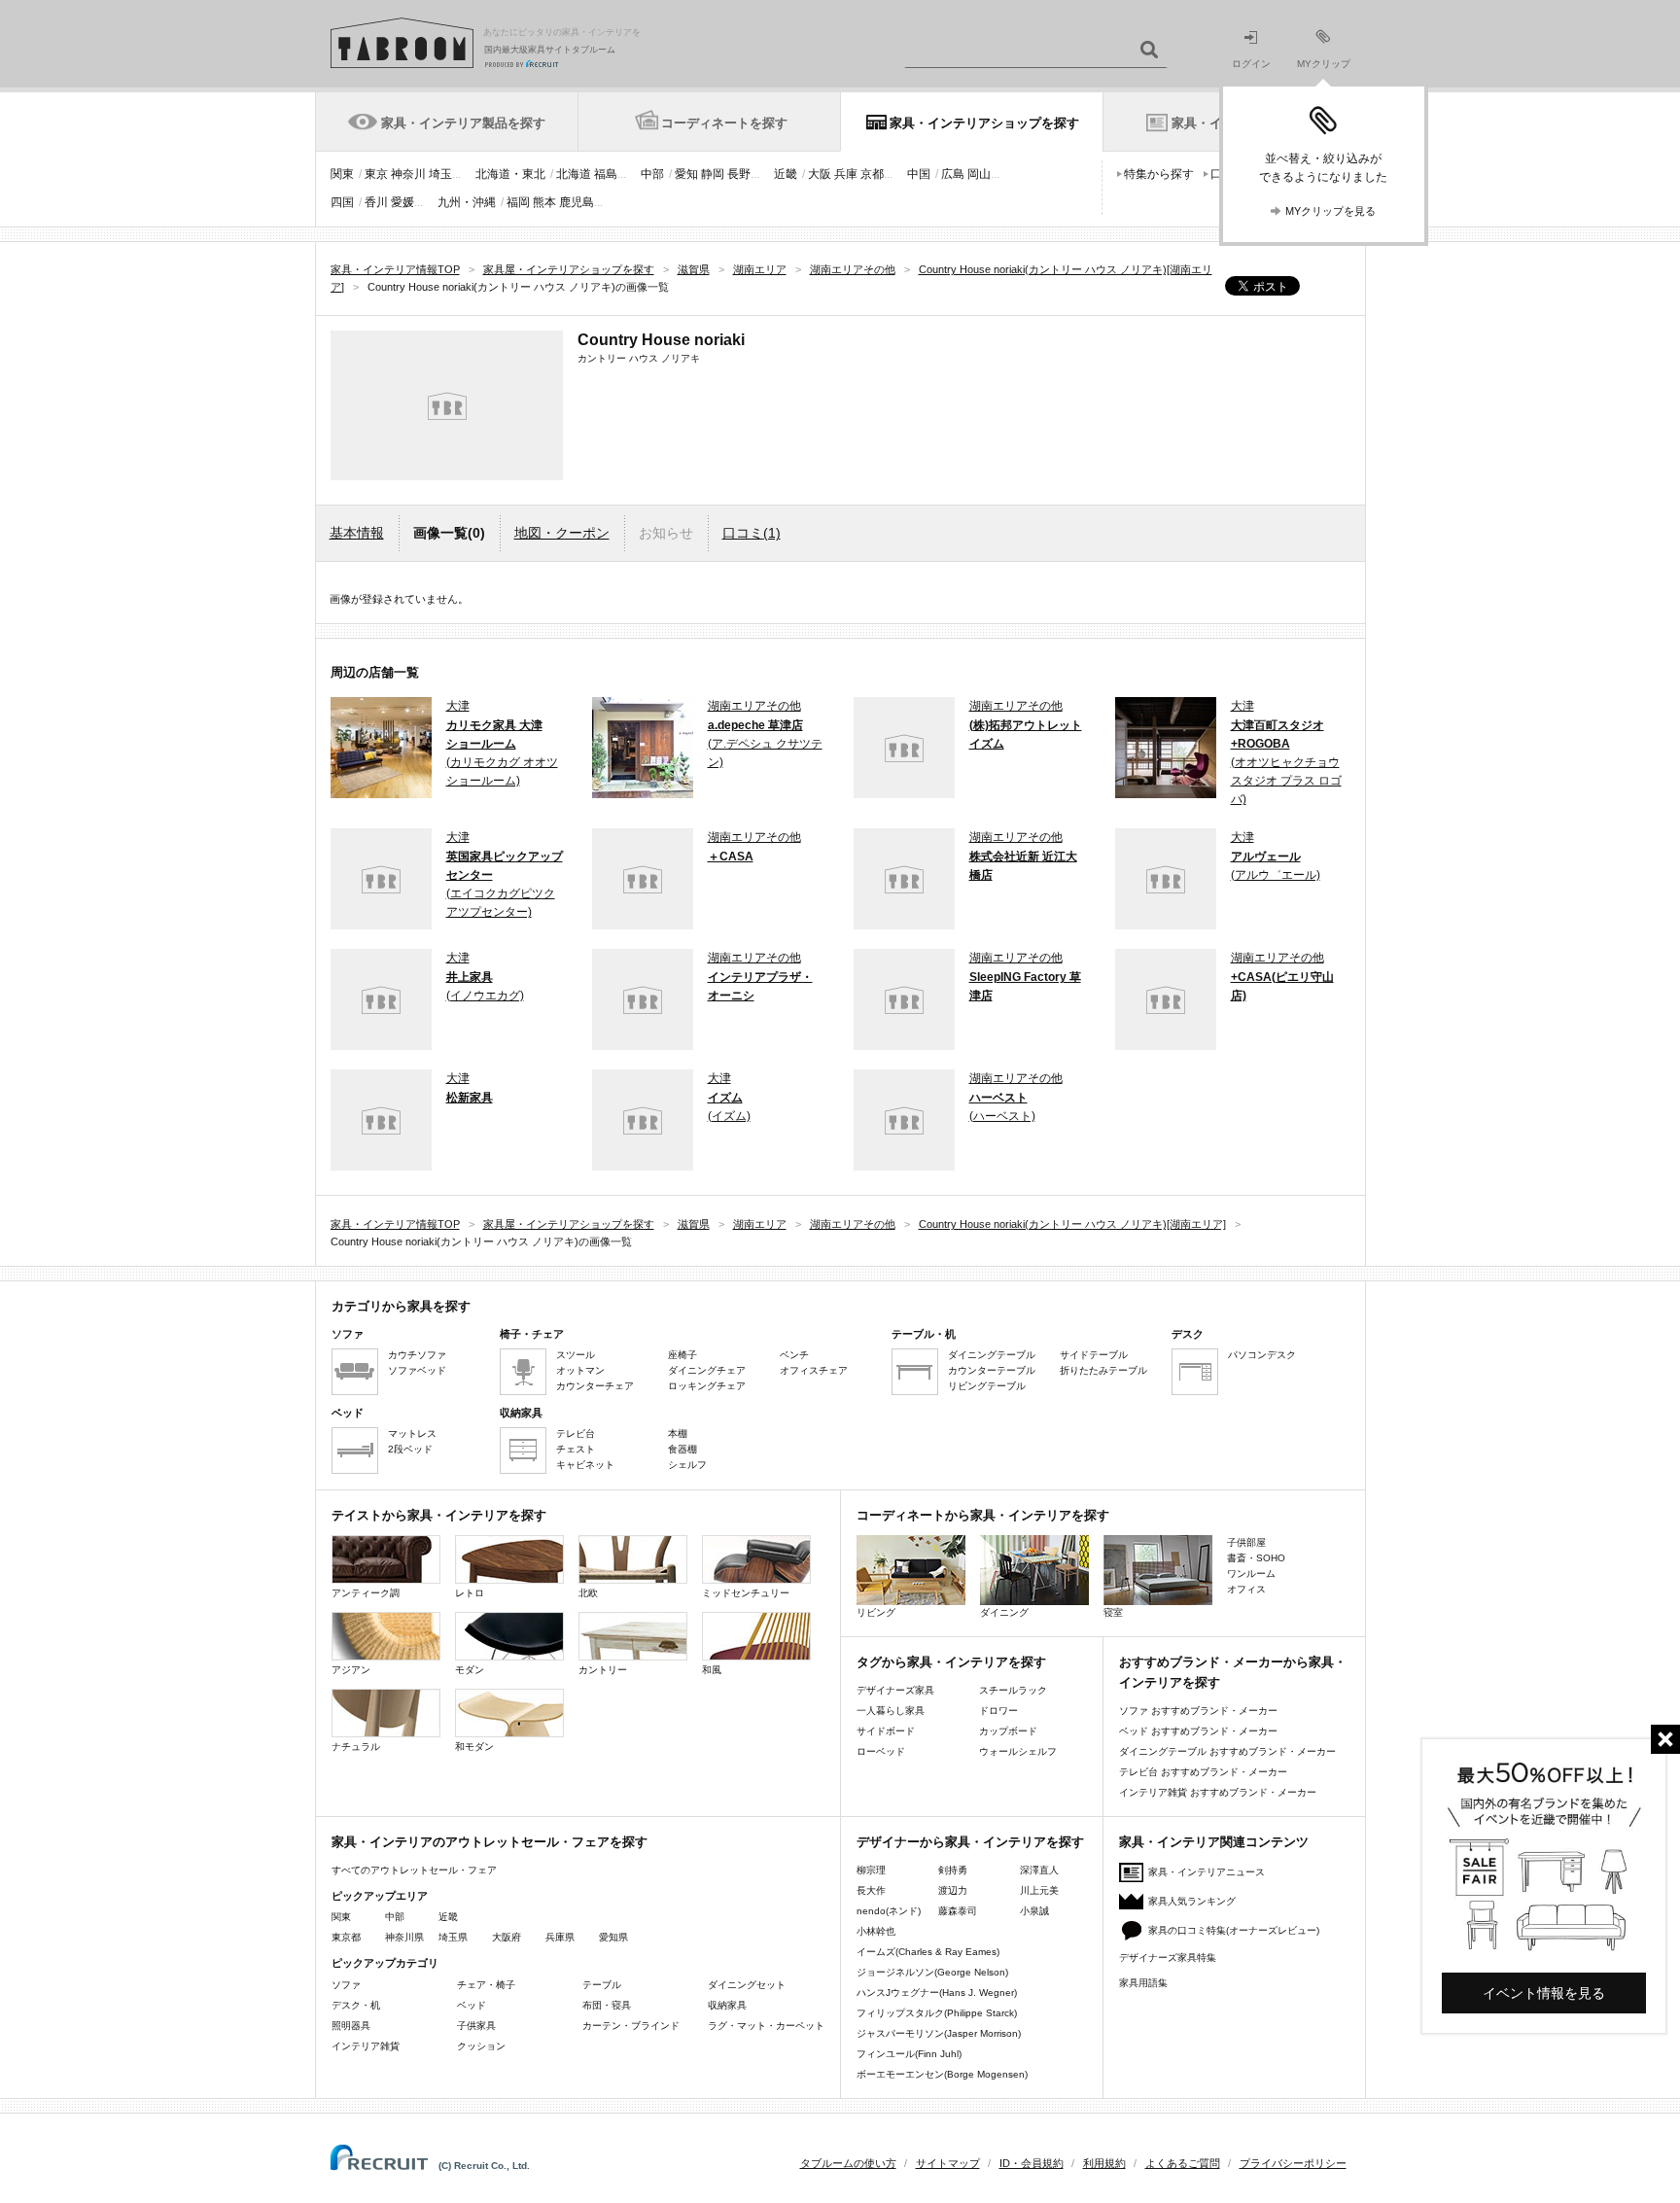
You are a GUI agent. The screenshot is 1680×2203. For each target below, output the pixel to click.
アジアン (351, 1670)
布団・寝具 (607, 2005)
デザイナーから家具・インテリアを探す (970, 1842)
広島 (953, 174)
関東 (342, 174)
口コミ (752, 533)
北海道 (574, 174)
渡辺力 (953, 1890)
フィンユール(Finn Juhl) (909, 2054)
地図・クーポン (562, 533)
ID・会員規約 (1032, 2163)
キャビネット (585, 1465)
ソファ (346, 1985)
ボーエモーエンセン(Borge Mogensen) (942, 2074)
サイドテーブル (1094, 1355)
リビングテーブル (987, 1386)
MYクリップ (1324, 64)
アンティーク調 (366, 1593)
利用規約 (1104, 2163)
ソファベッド (417, 1370)
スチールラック (1013, 1690)
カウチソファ (417, 1355)
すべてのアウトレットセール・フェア (414, 1870)
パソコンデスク (1262, 1355)
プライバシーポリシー (1293, 2163)
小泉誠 (1034, 1911)
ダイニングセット (747, 1985)
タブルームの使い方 (848, 2163)
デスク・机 (356, 2005)
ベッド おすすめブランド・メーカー (1198, 1731)
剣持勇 (953, 1870)
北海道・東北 (510, 174)
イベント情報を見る (1544, 1993)
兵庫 (846, 174)
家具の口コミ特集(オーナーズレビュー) (1234, 1930)
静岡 (713, 174)
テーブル (602, 1985)
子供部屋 (1246, 1542)
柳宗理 (871, 1870)
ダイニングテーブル (992, 1355)
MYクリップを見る (1330, 211)
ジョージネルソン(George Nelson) (932, 1972)
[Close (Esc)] (1665, 1739)
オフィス (1246, 1589)
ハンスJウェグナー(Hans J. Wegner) (937, 1993)
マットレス (412, 1434)
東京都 (346, 1937)
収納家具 (727, 2005)
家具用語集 (1143, 1983)
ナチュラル (356, 1747)
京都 (872, 174)
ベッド (472, 2005)
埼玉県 (453, 1937)
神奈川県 (404, 1937)
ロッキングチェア (707, 1386)
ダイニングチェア (707, 1370)
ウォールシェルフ (1018, 1751)
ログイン (1251, 64)
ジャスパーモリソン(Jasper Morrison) (939, 2033)
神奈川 (408, 174)
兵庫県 (560, 1937)
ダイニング (1004, 1612)
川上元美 (1039, 1890)
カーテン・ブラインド (631, 2026)
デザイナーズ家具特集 (1168, 1958)
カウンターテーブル (992, 1370)
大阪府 (507, 1937)
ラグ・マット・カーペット (766, 2026)
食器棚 (682, 1449)
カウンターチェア (595, 1386)
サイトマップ (948, 2163)
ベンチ (794, 1355)
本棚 (678, 1434)
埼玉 (440, 174)
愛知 (686, 174)
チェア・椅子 (486, 1985)
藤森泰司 (958, 1911)
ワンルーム (1251, 1574)
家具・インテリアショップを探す (984, 123)
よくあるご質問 (1183, 2163)
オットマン (580, 1370)
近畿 (786, 174)
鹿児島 (577, 202)
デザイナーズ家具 (895, 1690)
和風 (712, 1670)
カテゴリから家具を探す (401, 1306)
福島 (606, 174)
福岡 (518, 202)
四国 (342, 202)
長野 (739, 174)
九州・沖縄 (467, 202)
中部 (652, 174)
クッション (481, 2046)
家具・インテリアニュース (1207, 1872)
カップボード (1008, 1731)
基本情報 (357, 533)
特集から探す (1159, 174)
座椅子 (682, 1355)
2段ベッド (410, 1449)
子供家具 (476, 2026)
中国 (919, 174)
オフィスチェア (814, 1370)
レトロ (470, 1593)
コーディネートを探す (724, 123)
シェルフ (687, 1465)
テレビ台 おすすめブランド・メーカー (1203, 1772)
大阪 (820, 174)
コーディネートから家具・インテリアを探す (983, 1515)
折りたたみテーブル (1103, 1370)
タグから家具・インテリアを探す (951, 1662)
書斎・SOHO (1256, 1558)
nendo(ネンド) (889, 1911)
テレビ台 (576, 1434)
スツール (576, 1355)
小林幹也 (876, 1931)
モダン (470, 1670)
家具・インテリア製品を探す (463, 123)
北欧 (588, 1593)
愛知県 (613, 1937)
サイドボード (886, 1731)
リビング (876, 1612)
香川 (376, 202)
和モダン (474, 1747)
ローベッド (881, 1751)
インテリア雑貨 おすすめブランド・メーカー (1218, 1792)
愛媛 (402, 202)
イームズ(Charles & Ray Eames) (928, 1952)
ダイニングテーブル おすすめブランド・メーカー (1227, 1751)
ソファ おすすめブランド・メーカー (1198, 1711)
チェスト (576, 1449)
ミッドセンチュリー (746, 1593)
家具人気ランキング (1192, 1901)
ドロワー (998, 1711)
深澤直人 (1039, 1870)
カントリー (603, 1670)
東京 (376, 174)
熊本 (544, 202)
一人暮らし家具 (891, 1711)
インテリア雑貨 (366, 2046)
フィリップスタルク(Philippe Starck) (937, 2013)
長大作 (871, 1890)
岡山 (979, 174)
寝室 (1113, 1612)
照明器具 (351, 2026)
